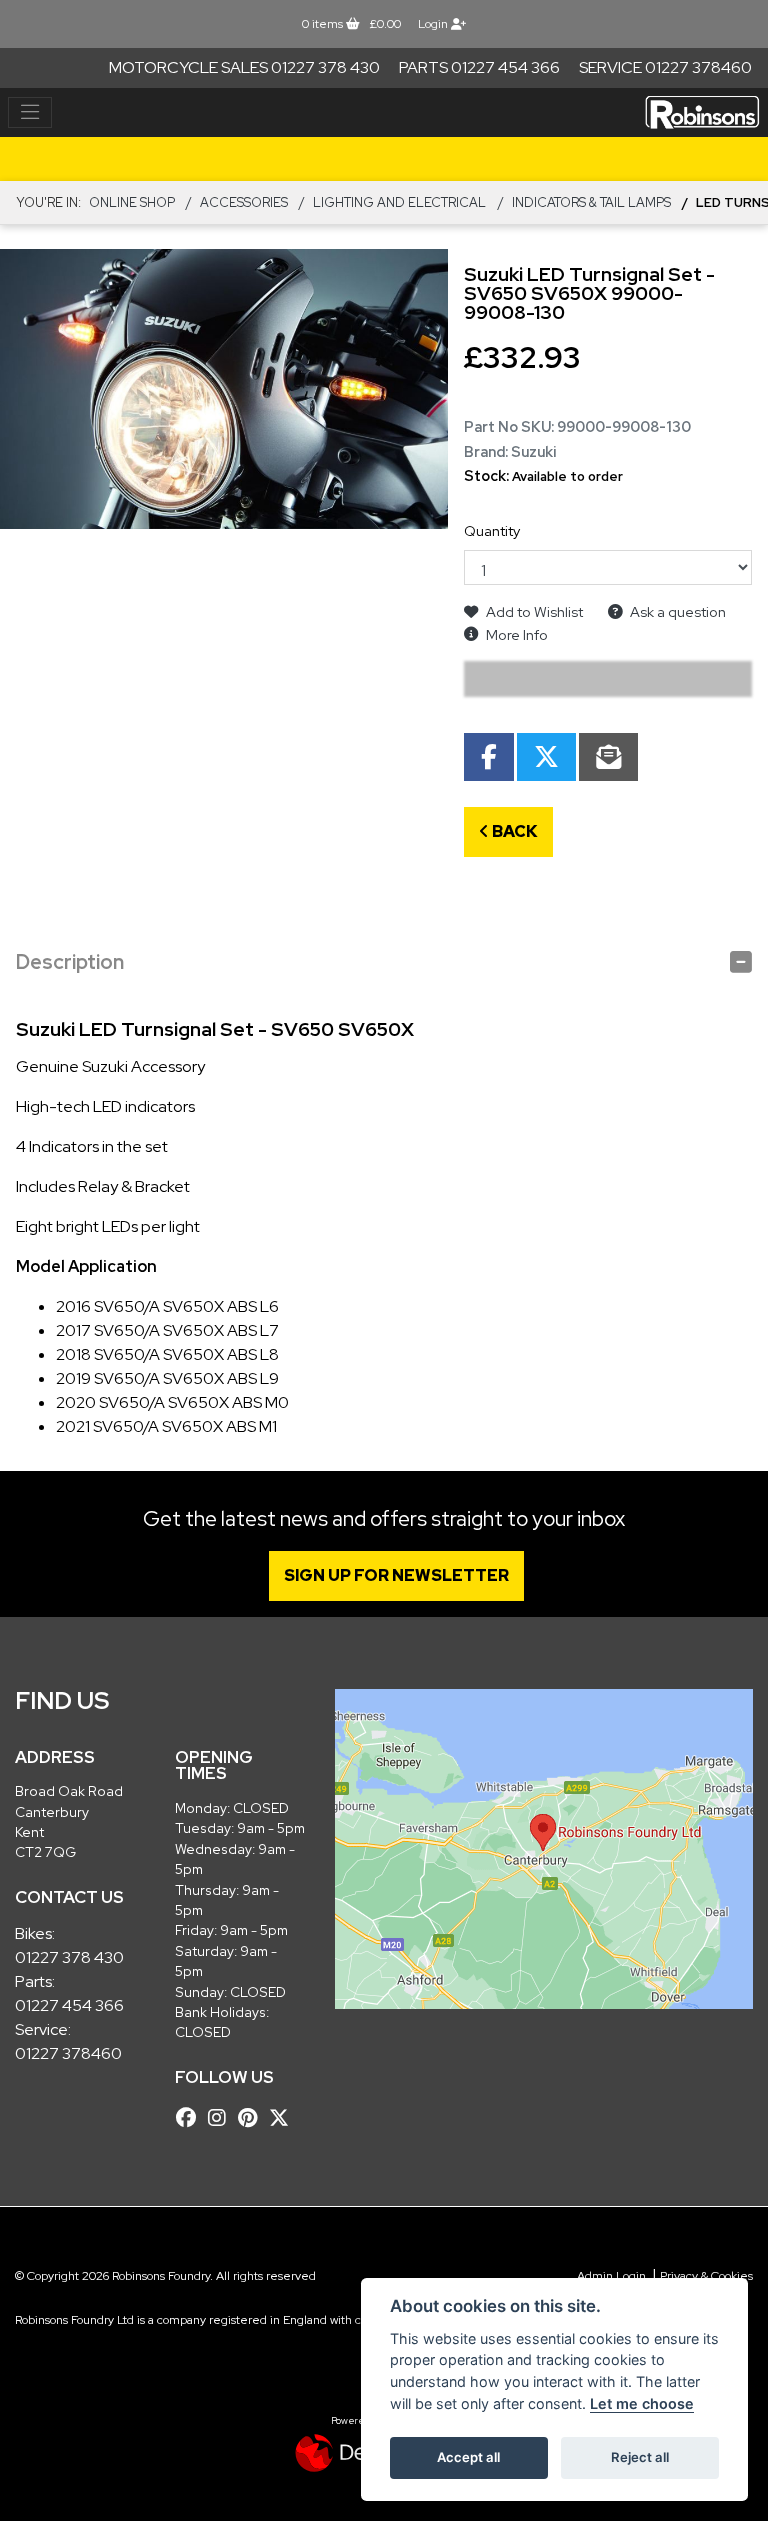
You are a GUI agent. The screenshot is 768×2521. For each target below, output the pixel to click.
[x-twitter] (284, 2118)
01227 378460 (68, 2053)
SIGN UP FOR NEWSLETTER (396, 1575)
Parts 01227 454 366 (479, 67)
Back (513, 831)
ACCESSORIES (244, 202)
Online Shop (132, 202)
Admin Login (611, 2276)
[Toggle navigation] (30, 113)
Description (70, 962)
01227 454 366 (69, 2005)
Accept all (468, 2457)
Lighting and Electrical (399, 202)
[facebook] (191, 2118)
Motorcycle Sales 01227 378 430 (244, 67)
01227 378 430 (69, 1957)
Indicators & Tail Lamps (591, 202)
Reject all (640, 2457)
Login (434, 24)
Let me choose (642, 2403)
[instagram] (222, 2118)
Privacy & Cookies (706, 2276)
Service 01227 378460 (665, 67)
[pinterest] (252, 2118)
